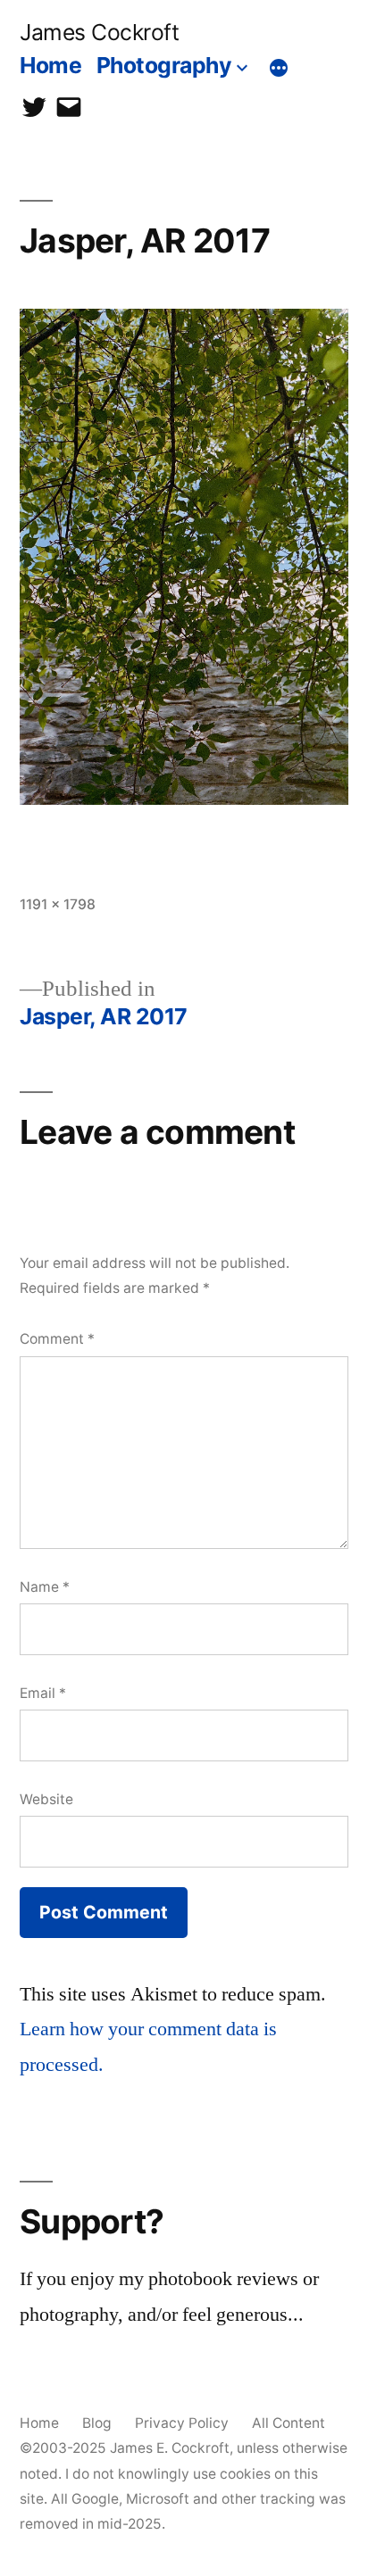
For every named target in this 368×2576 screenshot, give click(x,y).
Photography (164, 65)
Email (43, 1693)
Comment (57, 1339)
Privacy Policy (182, 2423)
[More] (279, 69)
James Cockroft (99, 32)
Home (50, 65)
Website (46, 1799)
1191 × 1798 (58, 904)
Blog (97, 2423)
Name (45, 1587)
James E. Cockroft (170, 2448)
